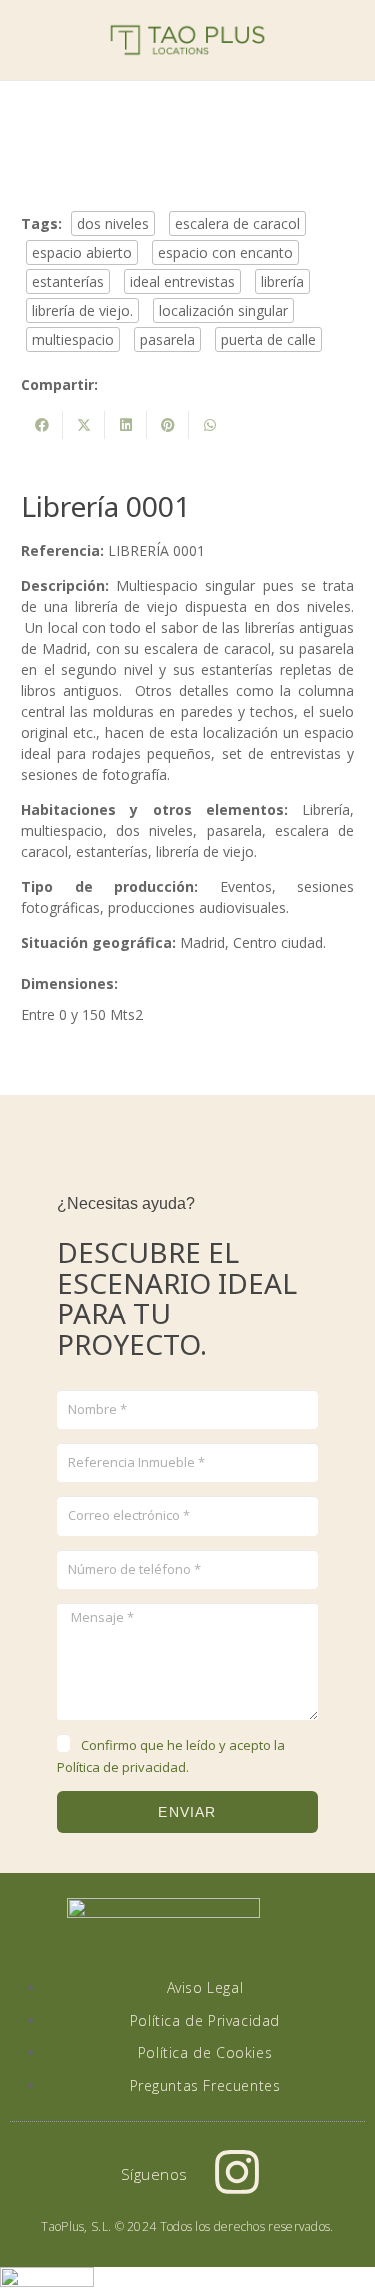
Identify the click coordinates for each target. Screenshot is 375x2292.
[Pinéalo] (168, 425)
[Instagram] (237, 2172)
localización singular (223, 310)
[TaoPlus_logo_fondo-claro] (187, 40)
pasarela (167, 339)
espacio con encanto (225, 252)
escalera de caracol (237, 223)
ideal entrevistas (182, 281)
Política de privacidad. (123, 1767)
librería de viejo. (82, 310)
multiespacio (73, 339)
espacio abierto (82, 252)
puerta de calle (268, 339)
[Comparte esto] (42, 425)
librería (282, 281)
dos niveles (113, 223)
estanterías (68, 281)
